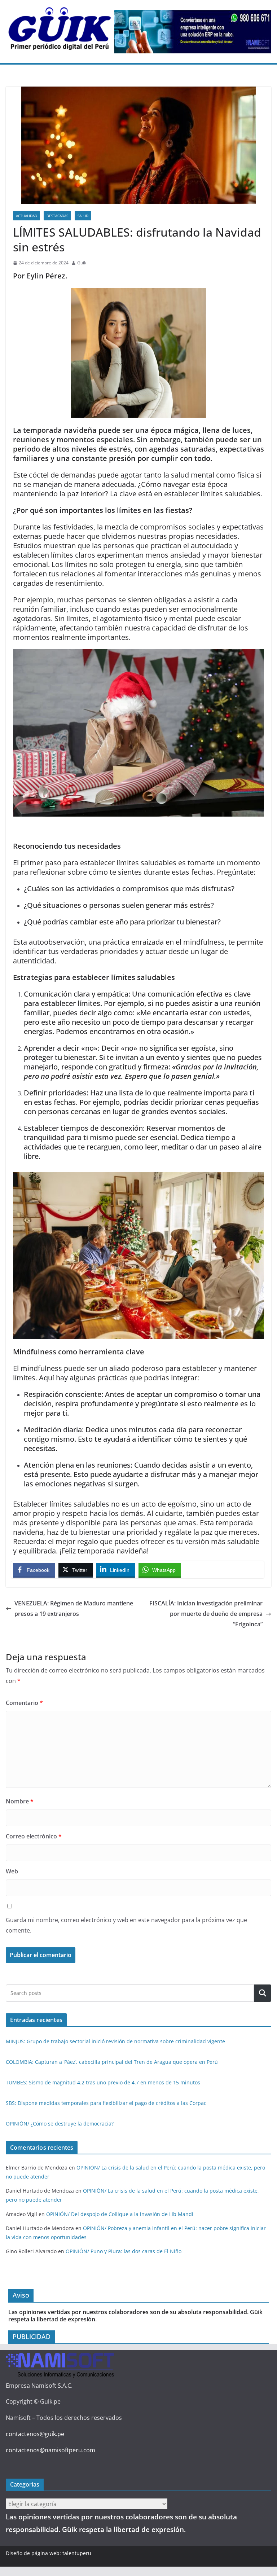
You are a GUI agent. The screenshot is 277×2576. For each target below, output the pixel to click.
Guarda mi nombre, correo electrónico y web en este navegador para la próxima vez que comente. (126, 1925)
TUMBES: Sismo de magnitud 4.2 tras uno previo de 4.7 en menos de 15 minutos (103, 2082)
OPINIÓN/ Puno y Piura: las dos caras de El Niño (124, 2251)
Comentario (24, 1703)
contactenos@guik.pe (35, 2434)
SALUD (83, 216)
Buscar (263, 1993)
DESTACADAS (57, 216)
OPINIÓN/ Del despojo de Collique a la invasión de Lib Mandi (120, 2214)
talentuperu (77, 2553)
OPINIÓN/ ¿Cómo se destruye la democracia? (60, 2124)
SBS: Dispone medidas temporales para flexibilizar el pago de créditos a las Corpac (106, 2103)
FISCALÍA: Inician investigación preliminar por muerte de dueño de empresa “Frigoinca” (206, 1614)
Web (12, 1871)
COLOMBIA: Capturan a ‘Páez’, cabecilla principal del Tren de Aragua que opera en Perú (112, 2062)
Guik (82, 263)
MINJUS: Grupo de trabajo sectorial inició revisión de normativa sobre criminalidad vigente (115, 2041)
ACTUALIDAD (27, 216)
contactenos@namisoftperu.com (50, 2450)
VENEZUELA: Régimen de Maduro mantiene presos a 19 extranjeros (74, 1608)
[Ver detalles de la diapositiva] (193, 32)
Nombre (20, 1801)
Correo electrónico (34, 1836)
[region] (193, 32)
